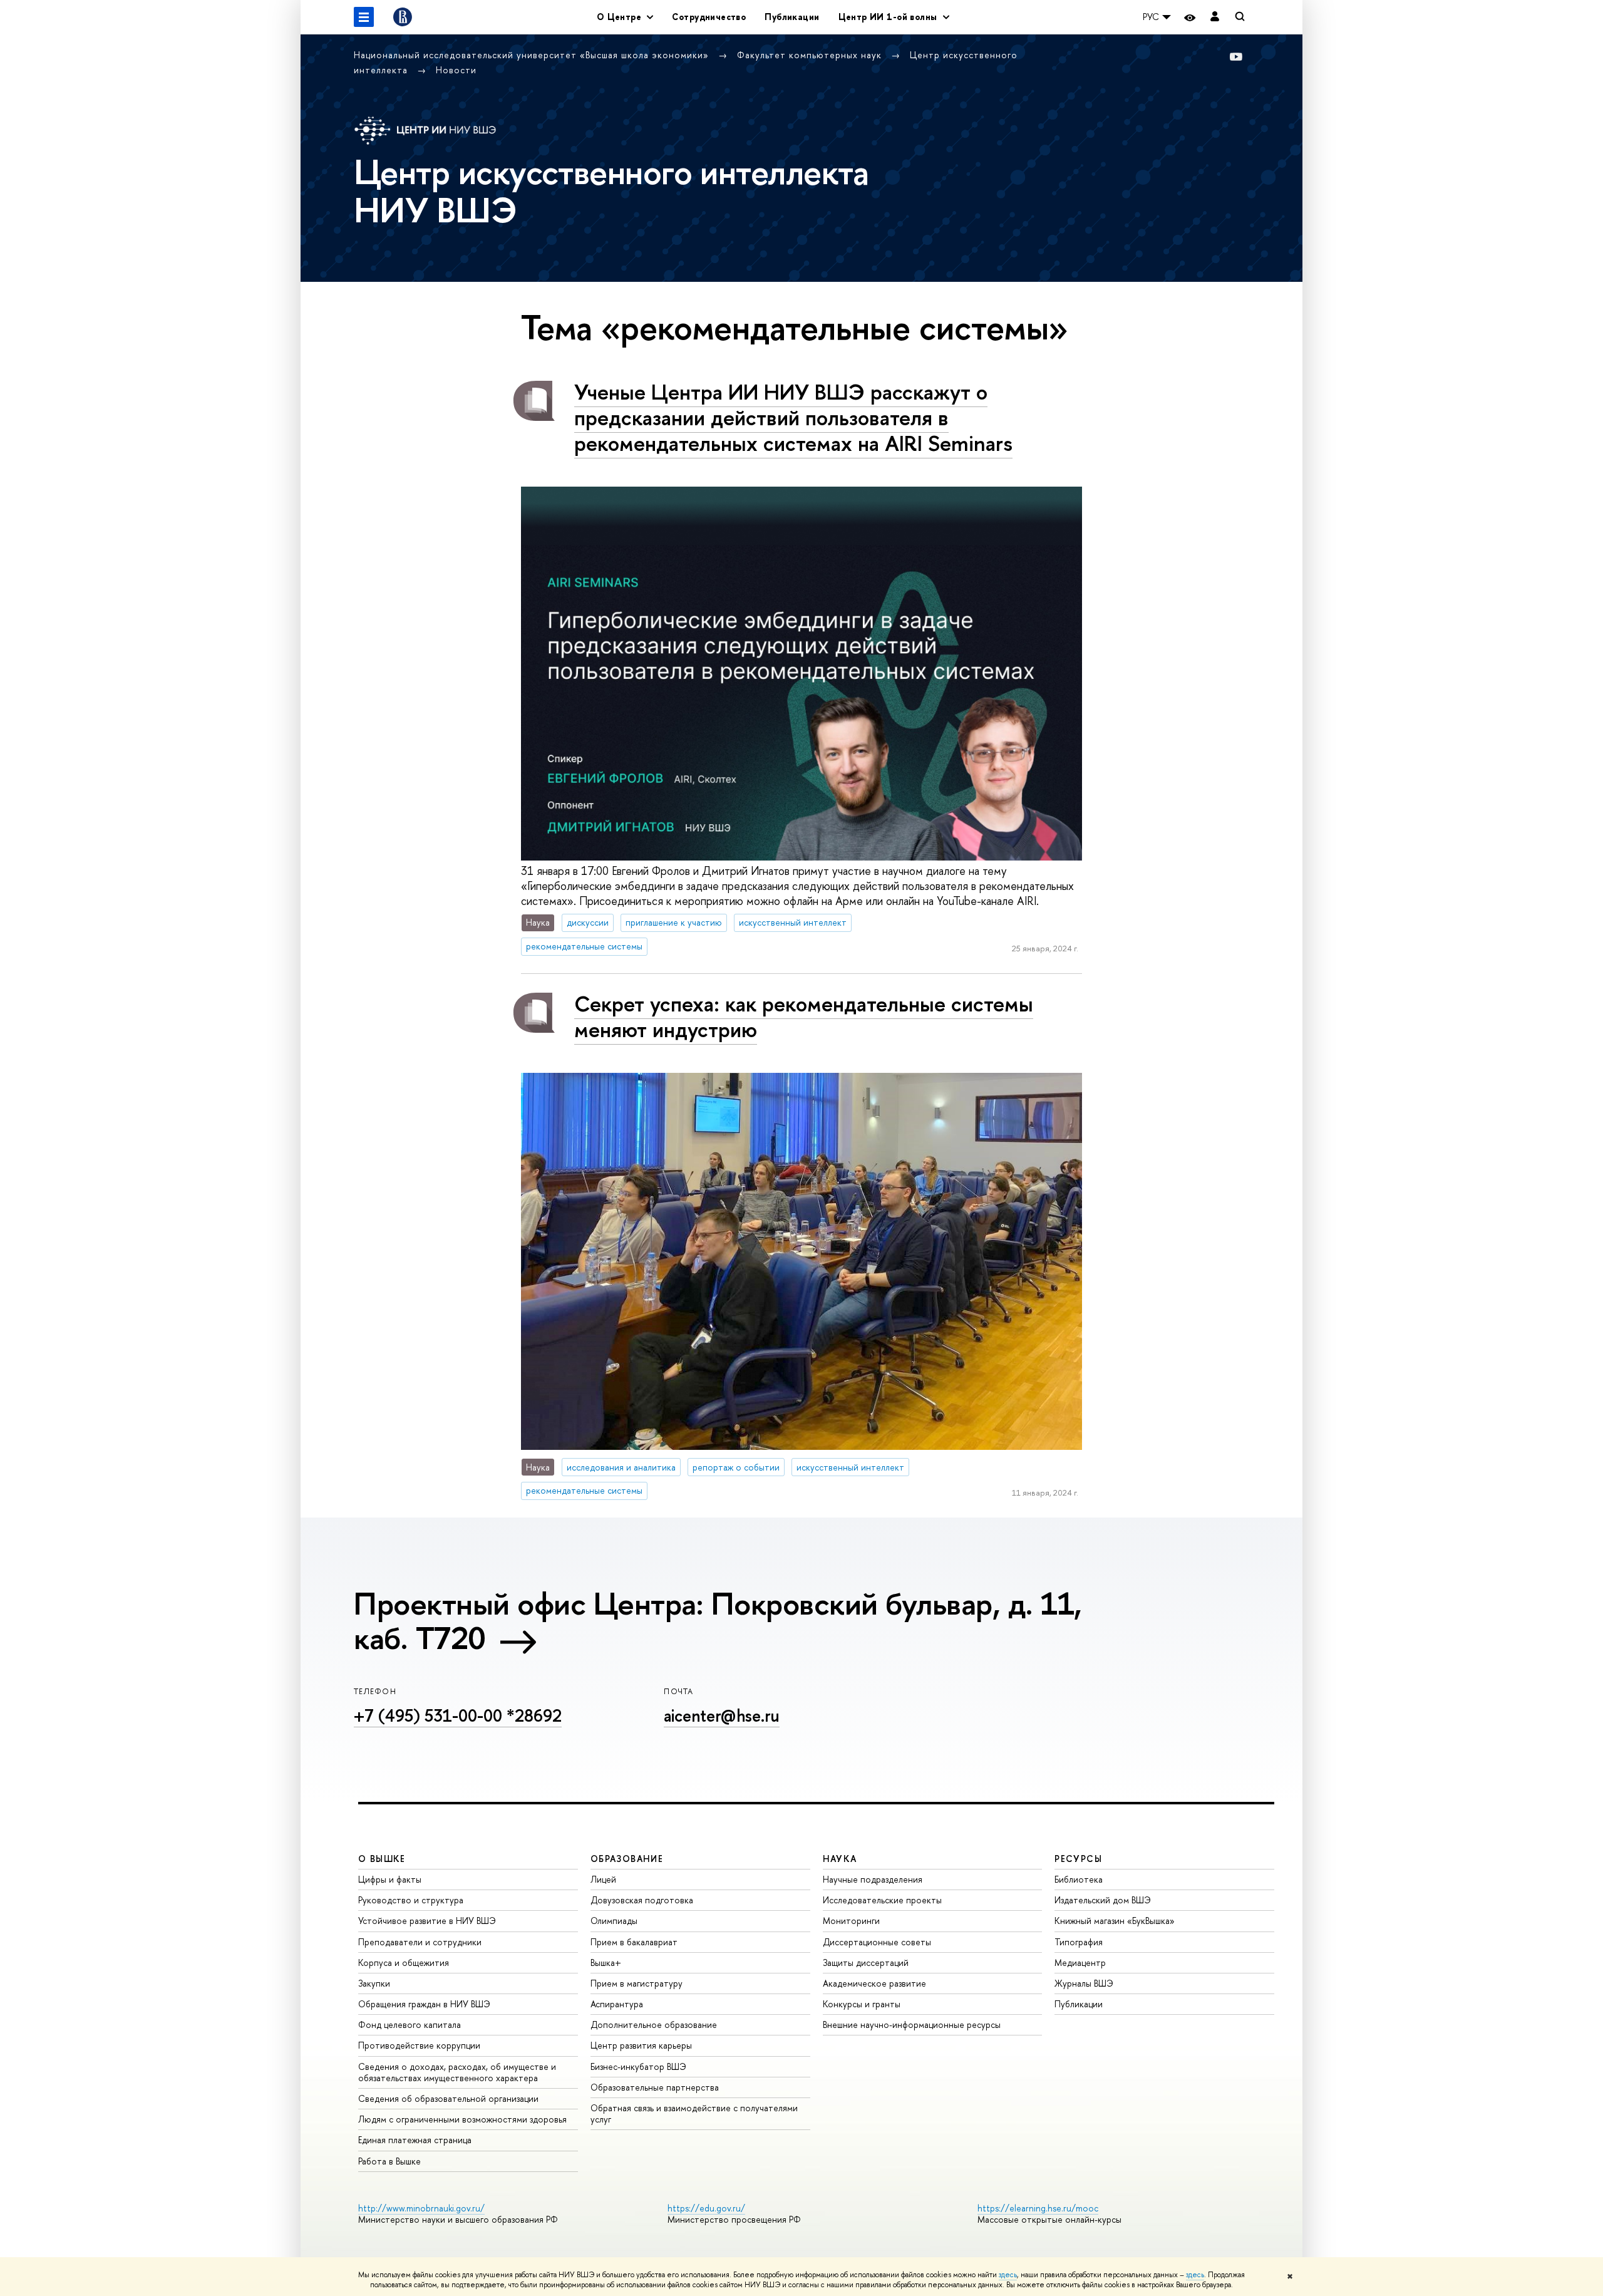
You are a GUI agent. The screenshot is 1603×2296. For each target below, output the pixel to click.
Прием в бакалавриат (634, 1942)
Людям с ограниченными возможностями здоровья (462, 2119)
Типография (1079, 1942)
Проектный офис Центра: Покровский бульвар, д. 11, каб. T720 (718, 1621)
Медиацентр (1080, 1962)
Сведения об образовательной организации (448, 2098)
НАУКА (840, 1859)
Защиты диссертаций (866, 1962)
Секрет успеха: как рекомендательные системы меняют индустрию (804, 1016)
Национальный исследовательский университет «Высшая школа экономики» (533, 55)
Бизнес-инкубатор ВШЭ (638, 2066)
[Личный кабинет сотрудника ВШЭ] (1215, 17)
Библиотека (1079, 1879)
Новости (456, 70)
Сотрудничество (709, 17)
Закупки (374, 1983)
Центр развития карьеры (641, 2045)
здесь (1008, 2275)
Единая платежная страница (415, 2140)
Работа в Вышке (389, 2161)
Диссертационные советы (877, 1942)
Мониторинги (851, 1921)
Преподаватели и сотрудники (420, 1942)
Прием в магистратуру (637, 1983)
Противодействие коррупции (419, 2045)
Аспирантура (617, 2004)
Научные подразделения (873, 1879)
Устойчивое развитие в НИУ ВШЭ (427, 1921)
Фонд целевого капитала (410, 2025)
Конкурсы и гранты (862, 2004)
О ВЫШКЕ (382, 1859)
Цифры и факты (390, 1879)
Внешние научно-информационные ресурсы (912, 2025)
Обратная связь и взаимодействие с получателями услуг (694, 2113)
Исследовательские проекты (882, 1900)
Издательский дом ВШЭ (1103, 1900)
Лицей (603, 1879)
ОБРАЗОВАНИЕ (627, 1859)
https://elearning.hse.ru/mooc (1038, 2208)
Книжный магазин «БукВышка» (1115, 1921)
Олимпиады (614, 1921)
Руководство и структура (411, 1900)
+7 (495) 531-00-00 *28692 (458, 1715)
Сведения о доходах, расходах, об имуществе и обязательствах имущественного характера (457, 2072)
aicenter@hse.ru (722, 1715)
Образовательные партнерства (655, 2087)
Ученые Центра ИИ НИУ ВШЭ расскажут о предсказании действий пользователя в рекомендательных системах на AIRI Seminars (793, 417)
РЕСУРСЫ (1078, 1859)
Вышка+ (606, 1962)
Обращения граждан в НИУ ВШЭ (424, 2004)
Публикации (792, 17)
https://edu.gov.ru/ (706, 2208)
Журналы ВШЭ (1084, 1983)
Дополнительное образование (654, 2025)
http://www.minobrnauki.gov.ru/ (421, 2208)
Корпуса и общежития (404, 1962)
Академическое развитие (874, 1983)
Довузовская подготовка (642, 1900)
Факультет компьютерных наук (811, 55)
